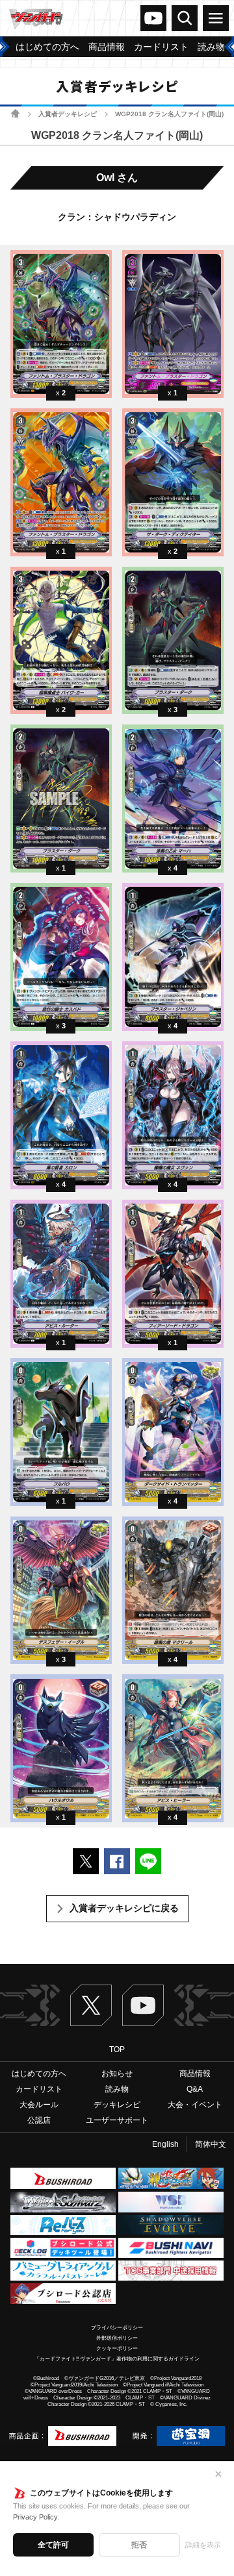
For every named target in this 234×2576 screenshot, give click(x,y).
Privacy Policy (35, 2517)
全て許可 (53, 2545)
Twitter (91, 2005)
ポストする (86, 1861)
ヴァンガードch (153, 18)
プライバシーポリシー (117, 2328)
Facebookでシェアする (117, 1861)
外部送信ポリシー (117, 2338)
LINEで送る (148, 1861)
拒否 (139, 2545)
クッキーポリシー (117, 2348)
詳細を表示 (203, 2545)
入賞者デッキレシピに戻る (124, 1908)
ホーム (15, 113)
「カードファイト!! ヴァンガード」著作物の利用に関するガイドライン (117, 2359)
